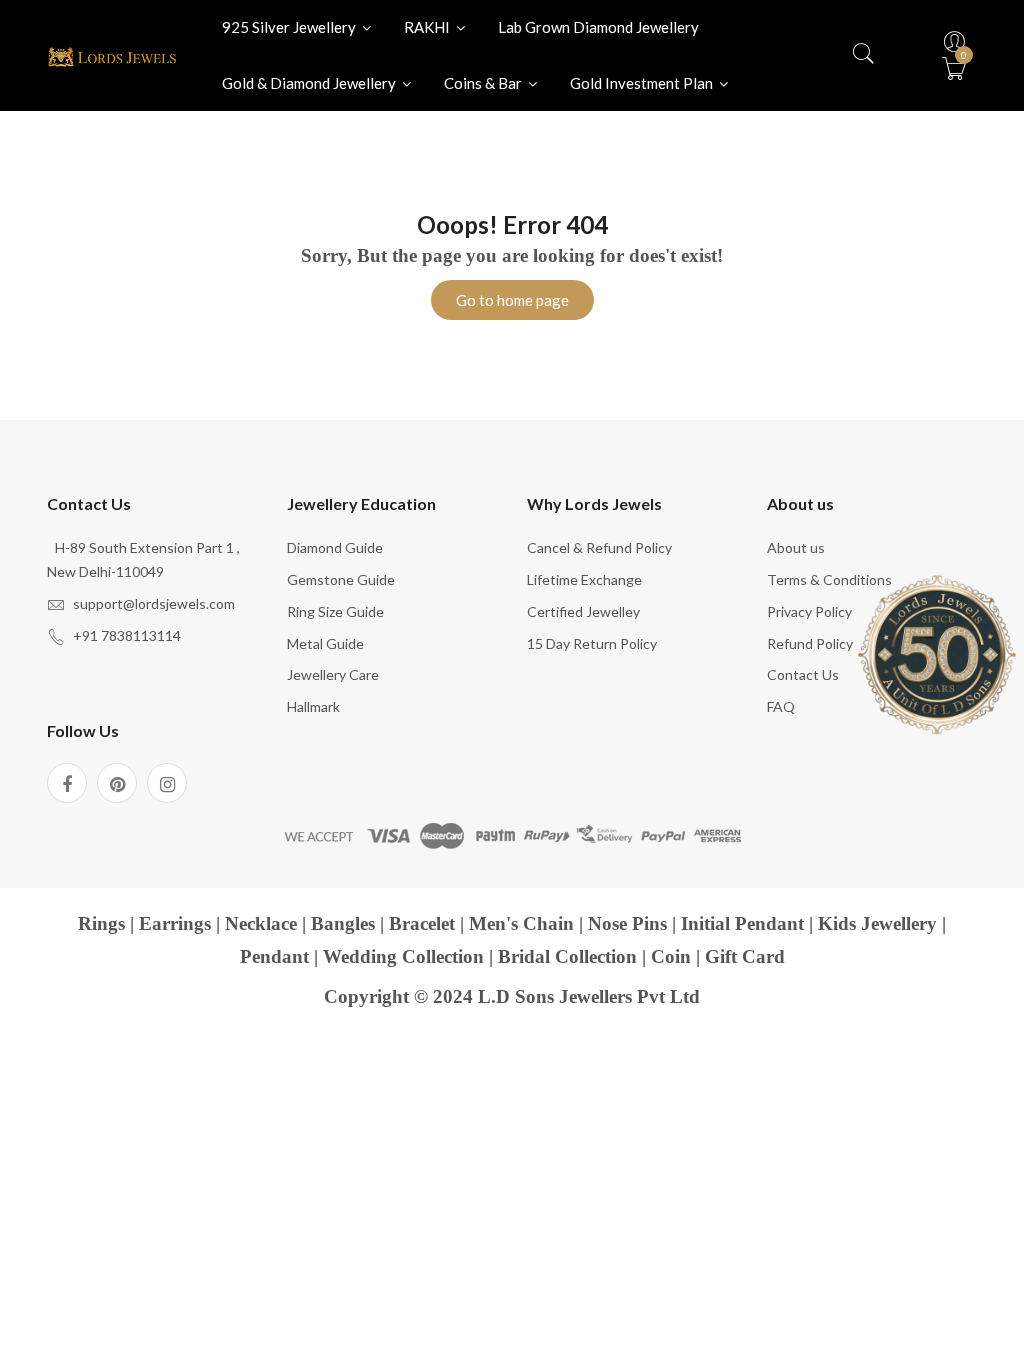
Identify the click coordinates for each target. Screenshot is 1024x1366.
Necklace (261, 923)
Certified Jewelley (583, 611)
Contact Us (803, 674)
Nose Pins (627, 923)
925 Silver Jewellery (290, 27)
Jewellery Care (333, 674)
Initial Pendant (742, 923)
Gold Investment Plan (643, 83)
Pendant (274, 956)
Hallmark (313, 706)
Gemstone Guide (341, 579)
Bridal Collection (567, 956)
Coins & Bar (484, 83)
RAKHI (428, 27)
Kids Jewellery (877, 923)
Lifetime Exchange (584, 579)
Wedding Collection (403, 956)
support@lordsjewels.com (154, 603)
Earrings (175, 923)
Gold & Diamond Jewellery (310, 83)
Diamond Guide (335, 547)
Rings (101, 923)
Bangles (343, 923)
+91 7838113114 (127, 635)
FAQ (781, 706)
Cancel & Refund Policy (599, 547)
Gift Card (745, 956)
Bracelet (422, 923)
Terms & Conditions (829, 579)
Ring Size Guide (335, 611)
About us (796, 547)
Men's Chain (521, 923)
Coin (671, 956)
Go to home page (512, 300)
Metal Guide (325, 643)
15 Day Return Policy (592, 643)
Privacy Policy (809, 611)
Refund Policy (810, 643)
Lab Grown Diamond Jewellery (598, 27)
